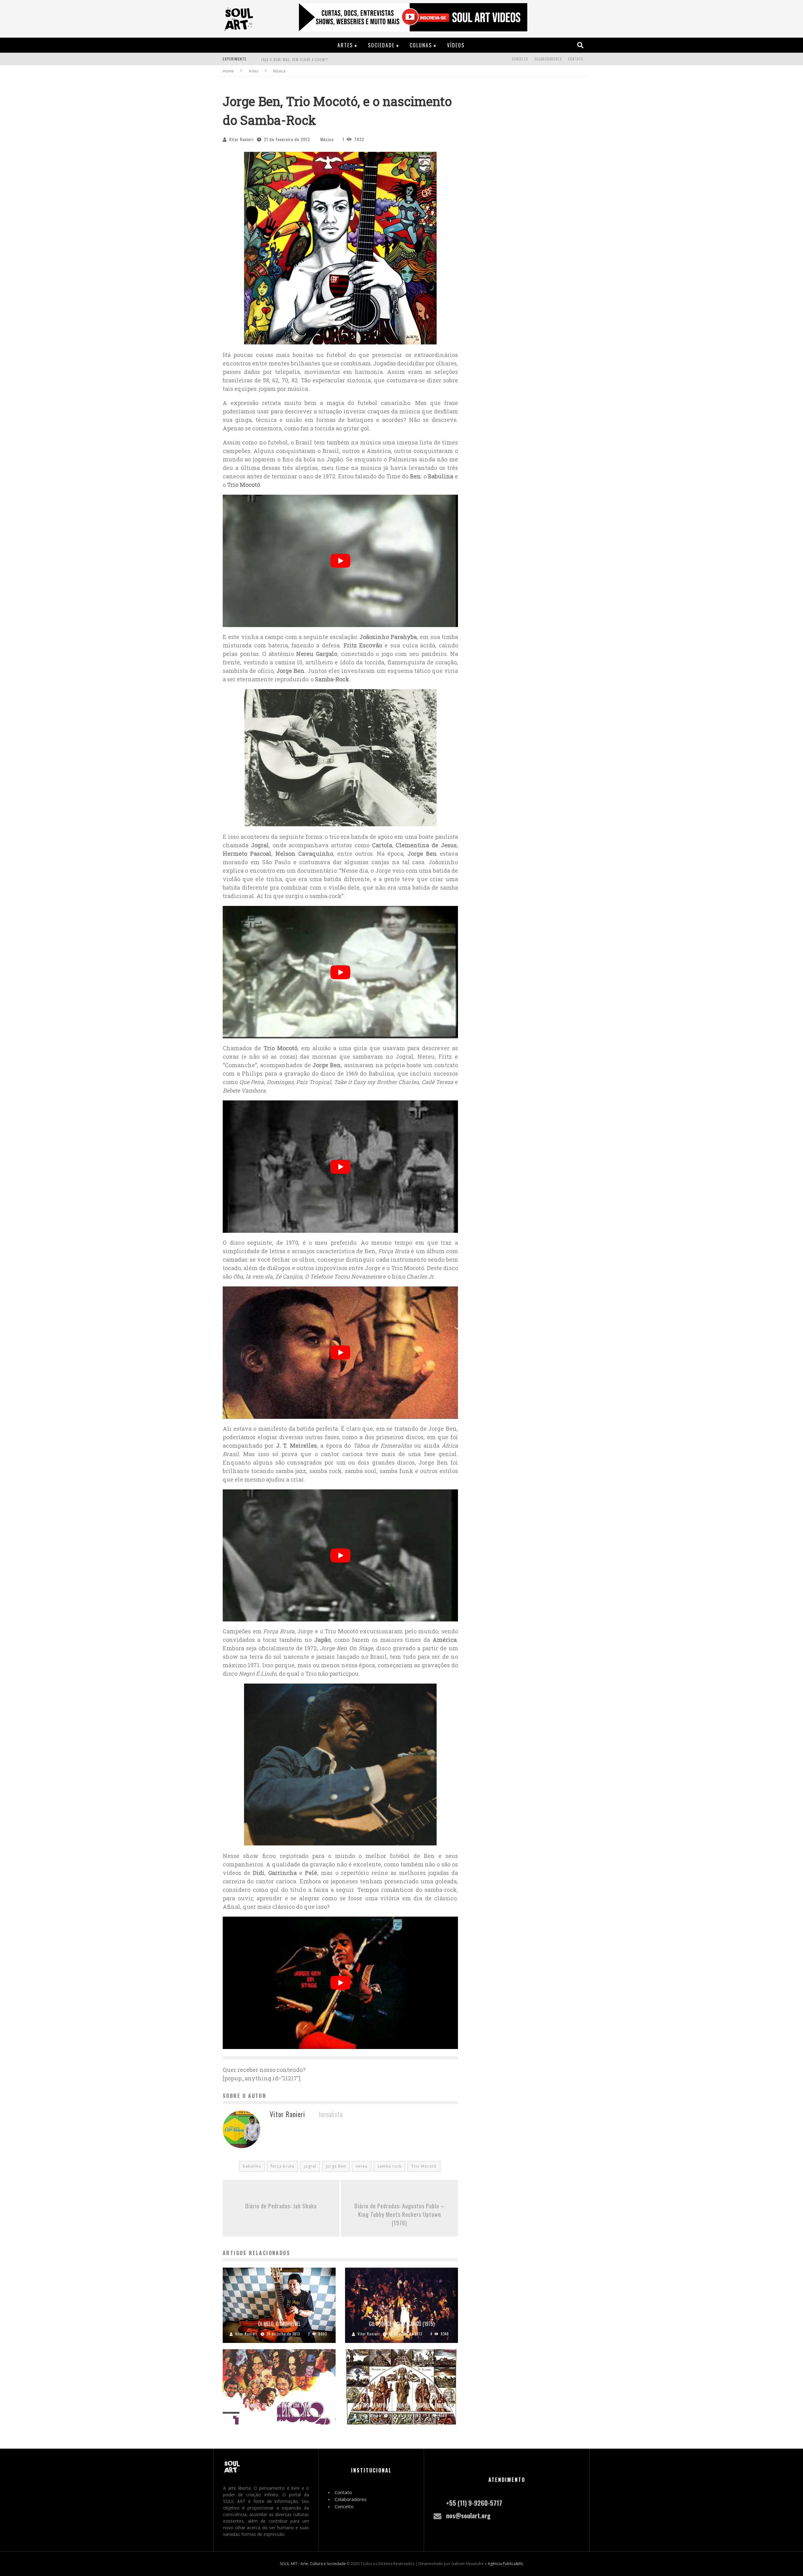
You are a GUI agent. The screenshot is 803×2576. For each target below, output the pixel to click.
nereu (362, 2166)
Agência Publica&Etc (506, 2564)
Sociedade (381, 45)
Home (228, 71)
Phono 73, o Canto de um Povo (279, 2405)
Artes (345, 45)
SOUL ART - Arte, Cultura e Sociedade (313, 2564)
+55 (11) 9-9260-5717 (474, 2503)
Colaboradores (548, 59)
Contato (576, 59)
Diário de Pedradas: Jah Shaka (281, 2206)
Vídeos (456, 45)
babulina (252, 2166)
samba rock (389, 2166)
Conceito (520, 59)
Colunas (421, 45)
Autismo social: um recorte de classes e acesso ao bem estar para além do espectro (338, 60)
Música (327, 139)
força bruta (282, 2166)
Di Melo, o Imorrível (279, 2324)
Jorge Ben (336, 2166)
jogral (310, 2166)
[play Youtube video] (340, 561)
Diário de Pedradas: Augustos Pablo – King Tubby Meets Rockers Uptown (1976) (399, 2214)
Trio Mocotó (424, 2166)
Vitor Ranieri (241, 139)
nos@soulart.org (468, 2515)
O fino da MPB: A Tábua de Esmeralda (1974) (401, 2405)
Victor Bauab (370, 2415)
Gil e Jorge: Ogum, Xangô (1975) (402, 2324)
